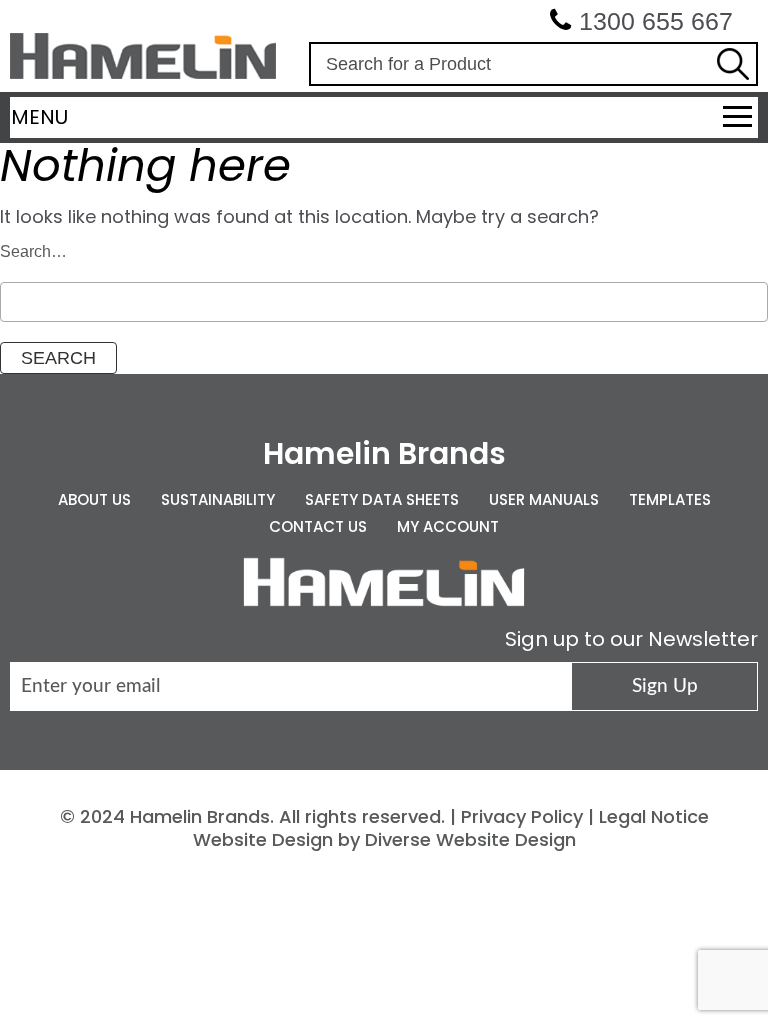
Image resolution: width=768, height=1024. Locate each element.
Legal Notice (654, 816)
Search (733, 64)
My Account (448, 526)
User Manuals (544, 499)
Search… (33, 251)
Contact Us (318, 526)
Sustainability (218, 499)
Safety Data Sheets (382, 499)
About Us (94, 499)
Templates (670, 499)
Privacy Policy (522, 816)
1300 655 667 (656, 21)
